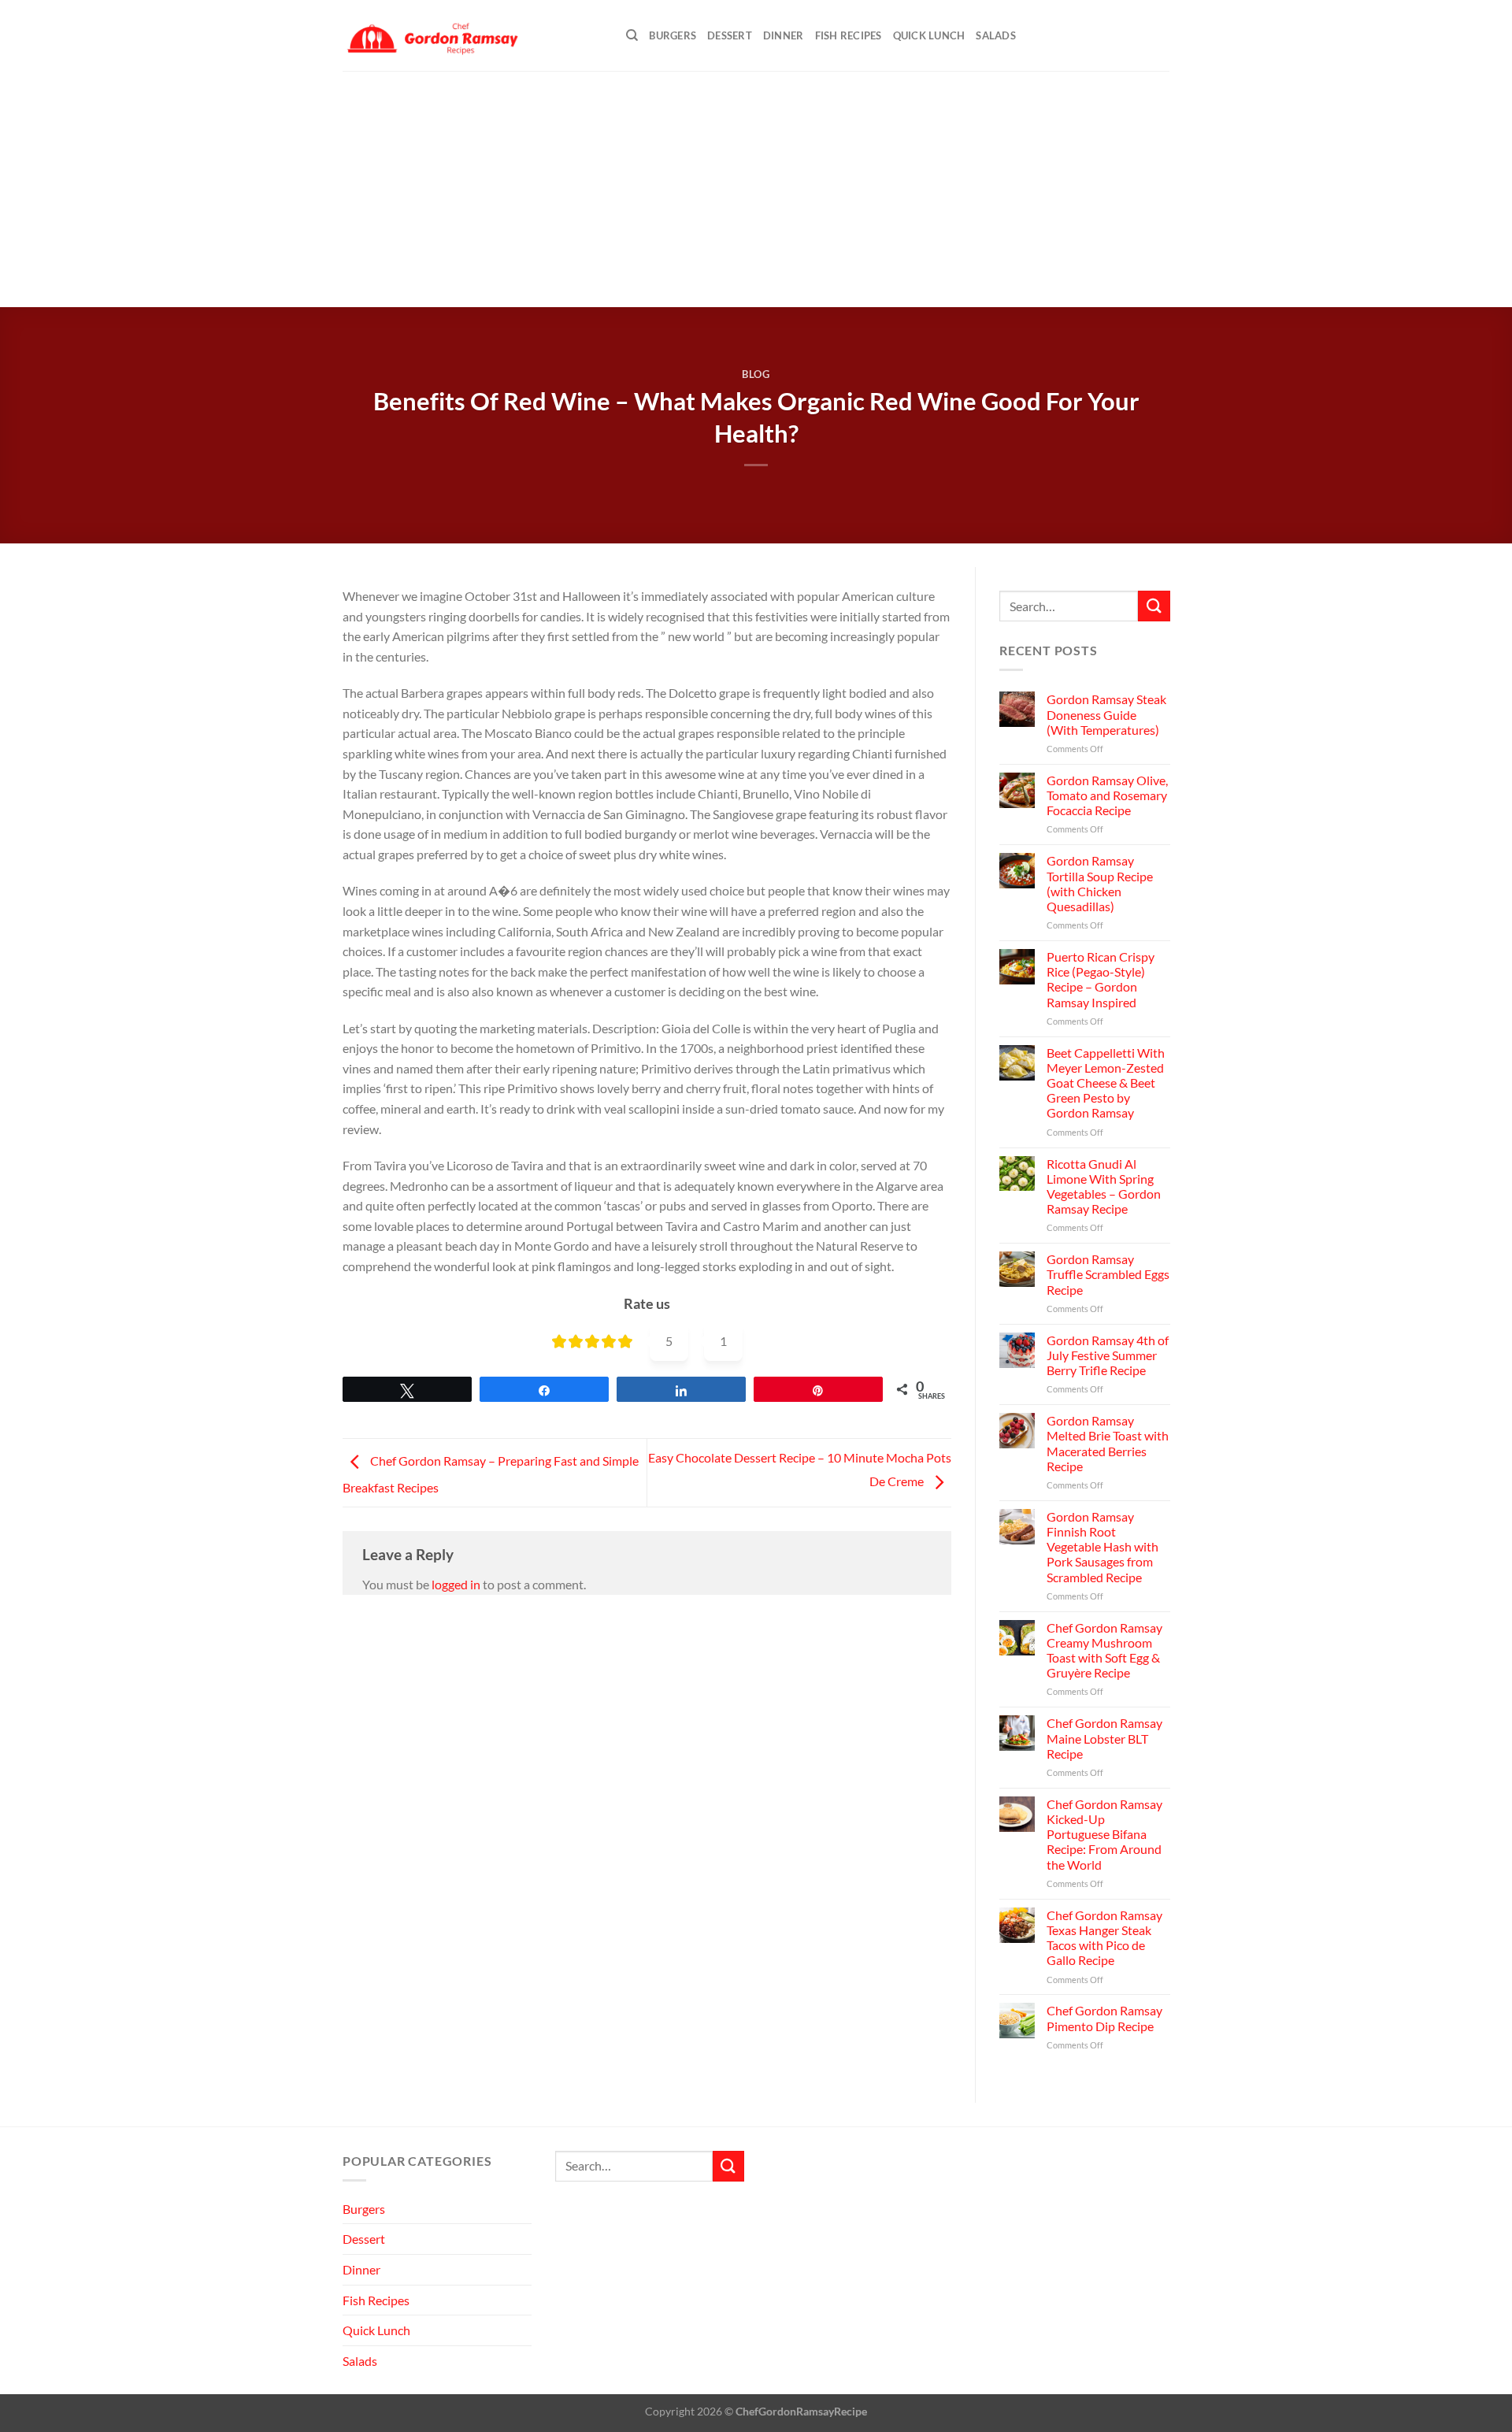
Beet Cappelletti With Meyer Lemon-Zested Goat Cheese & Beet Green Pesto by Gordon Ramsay (1105, 1083)
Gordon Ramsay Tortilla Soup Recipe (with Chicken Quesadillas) (1099, 883)
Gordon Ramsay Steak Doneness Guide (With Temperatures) (1106, 714)
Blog (756, 374)
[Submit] (1154, 606)
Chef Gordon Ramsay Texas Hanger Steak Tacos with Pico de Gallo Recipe (1104, 1938)
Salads (996, 35)
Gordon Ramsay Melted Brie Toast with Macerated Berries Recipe (1107, 1443)
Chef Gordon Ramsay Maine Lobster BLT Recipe (1104, 1738)
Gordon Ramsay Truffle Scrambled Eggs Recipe (1107, 1274)
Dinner (784, 35)
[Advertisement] (756, 189)
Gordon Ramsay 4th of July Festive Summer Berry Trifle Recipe (1107, 1355)
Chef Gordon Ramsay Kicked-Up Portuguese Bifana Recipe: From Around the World (1104, 1834)
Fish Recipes (849, 35)
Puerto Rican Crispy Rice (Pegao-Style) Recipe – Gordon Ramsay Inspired (1100, 979)
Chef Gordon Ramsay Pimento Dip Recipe (1104, 2018)
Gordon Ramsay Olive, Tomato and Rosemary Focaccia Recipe (1106, 795)
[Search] (632, 35)
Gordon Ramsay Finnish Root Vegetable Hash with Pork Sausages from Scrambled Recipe (1102, 1547)
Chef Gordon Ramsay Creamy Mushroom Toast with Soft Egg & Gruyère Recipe (1104, 1650)
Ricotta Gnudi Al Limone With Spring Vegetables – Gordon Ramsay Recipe (1103, 1186)
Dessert (730, 35)
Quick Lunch (929, 35)
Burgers (673, 35)
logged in (456, 1584)
